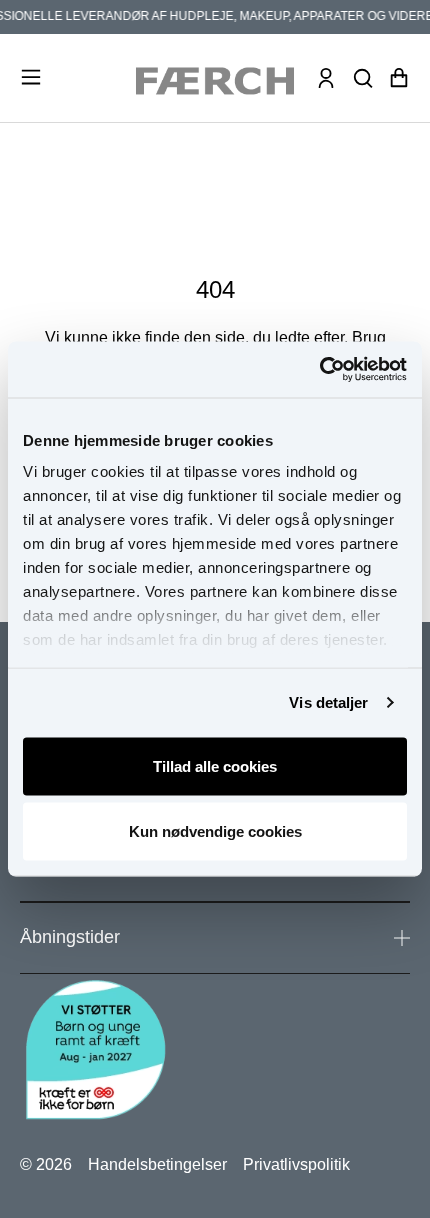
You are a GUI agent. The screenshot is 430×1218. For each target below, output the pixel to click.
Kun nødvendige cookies (215, 831)
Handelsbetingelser (157, 1164)
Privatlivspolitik (296, 1164)
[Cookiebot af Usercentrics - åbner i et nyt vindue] (319, 370)
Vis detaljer (328, 702)
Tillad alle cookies (215, 765)
